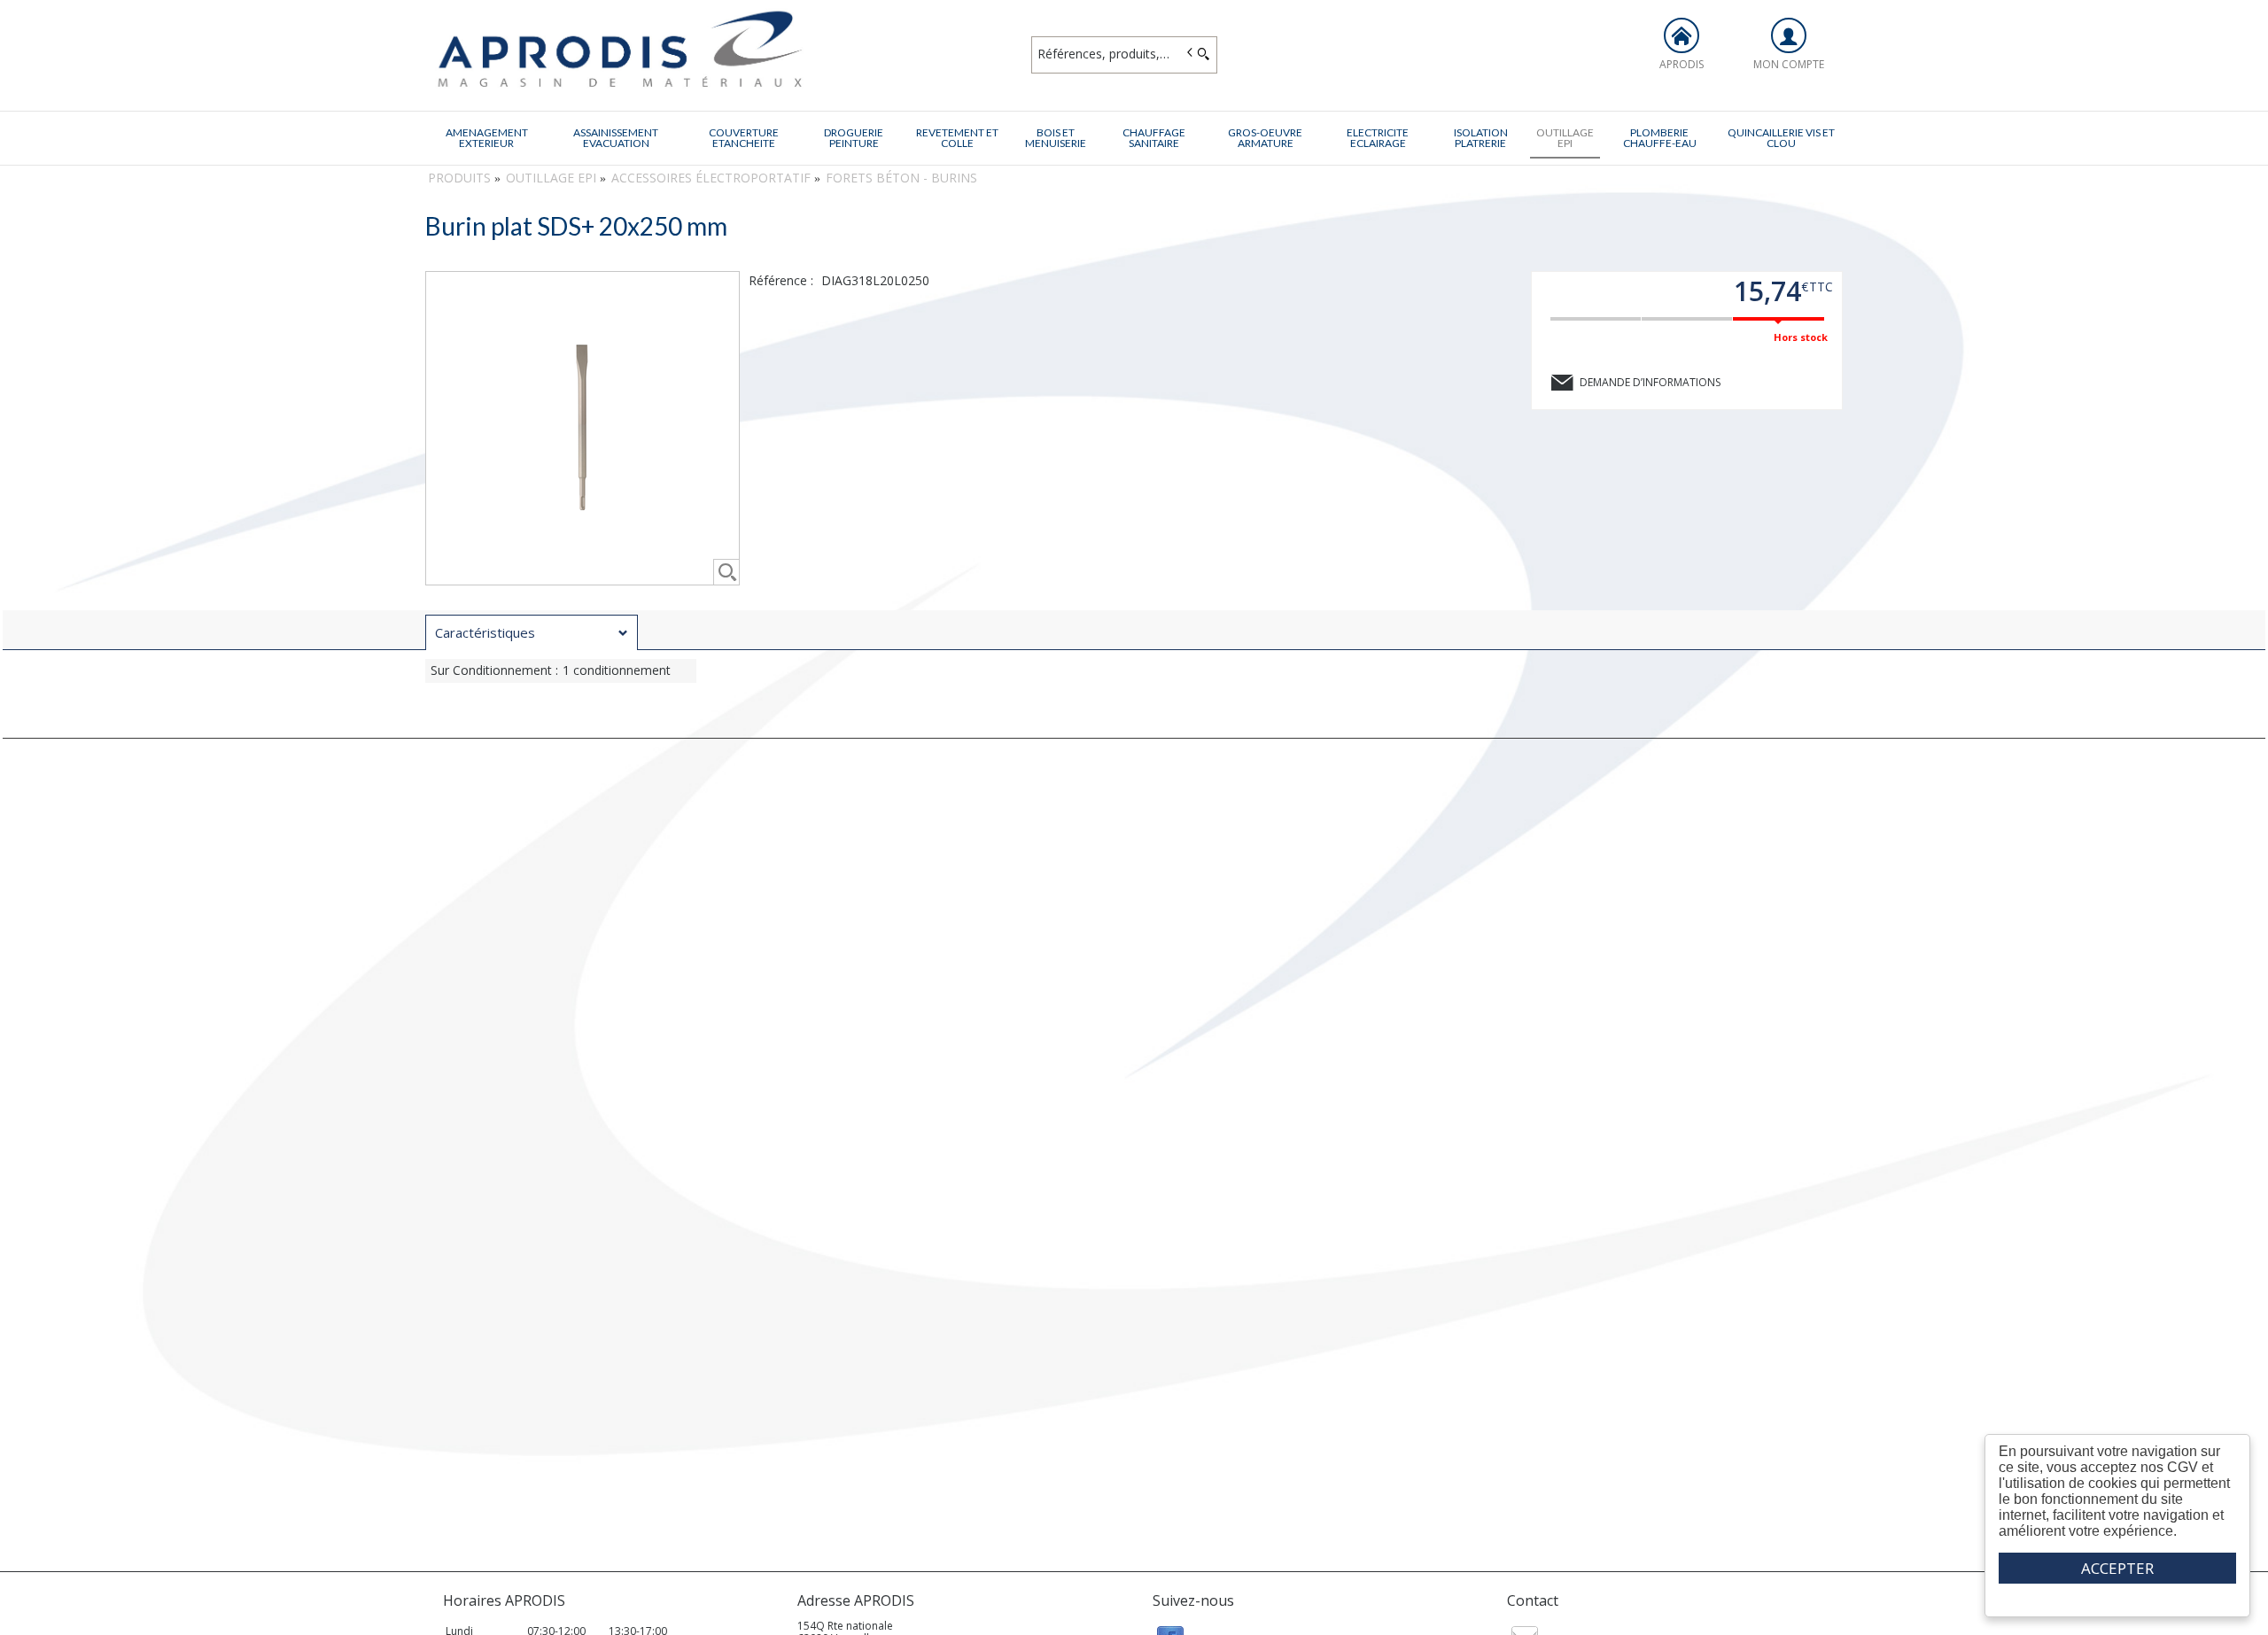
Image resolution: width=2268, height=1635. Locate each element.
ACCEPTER (2117, 1568)
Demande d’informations (1650, 382)
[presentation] (532, 633)
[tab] (532, 632)
